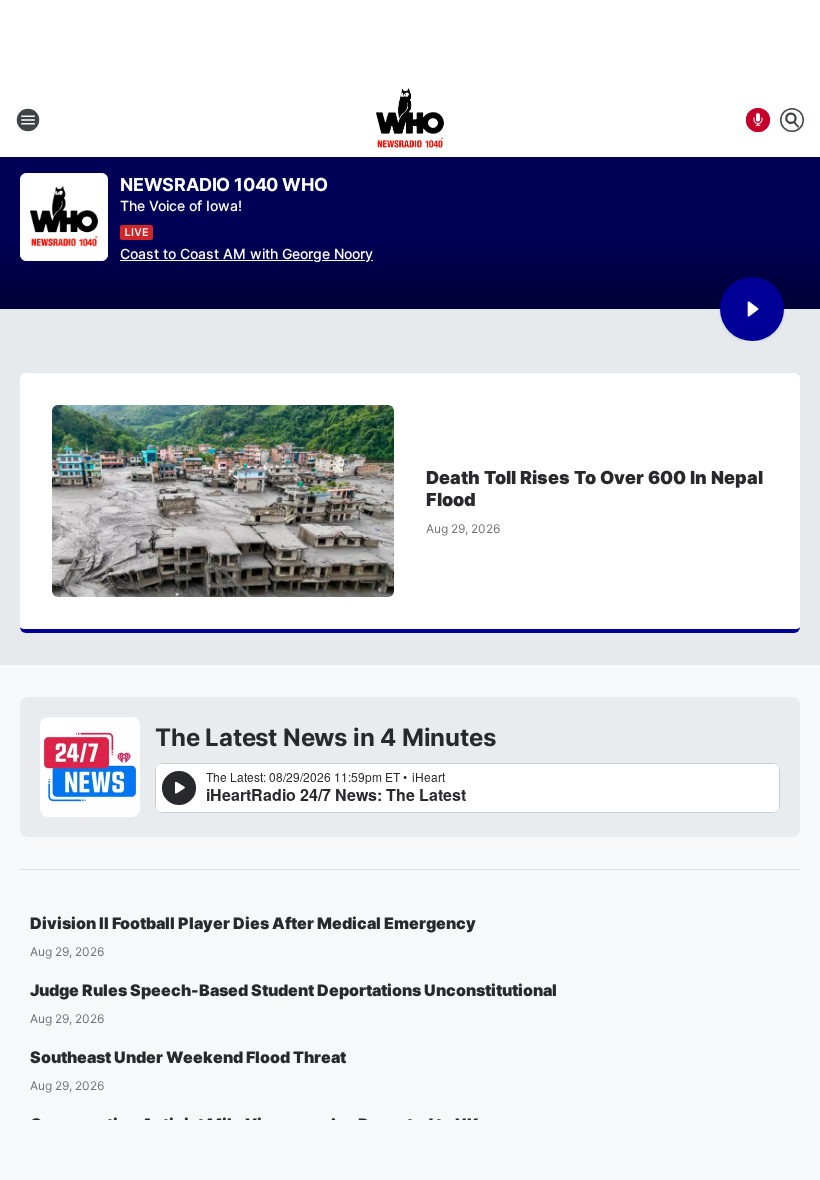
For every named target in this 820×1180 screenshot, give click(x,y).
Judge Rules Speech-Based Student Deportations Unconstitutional (293, 990)
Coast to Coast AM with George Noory (246, 253)
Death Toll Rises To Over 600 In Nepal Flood (594, 488)
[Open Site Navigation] (28, 120)
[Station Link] (410, 120)
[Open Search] (792, 120)
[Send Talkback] (758, 120)
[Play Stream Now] (752, 309)
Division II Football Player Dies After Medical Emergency (253, 923)
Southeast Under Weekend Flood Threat (188, 1057)
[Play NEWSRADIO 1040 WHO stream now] (64, 217)
